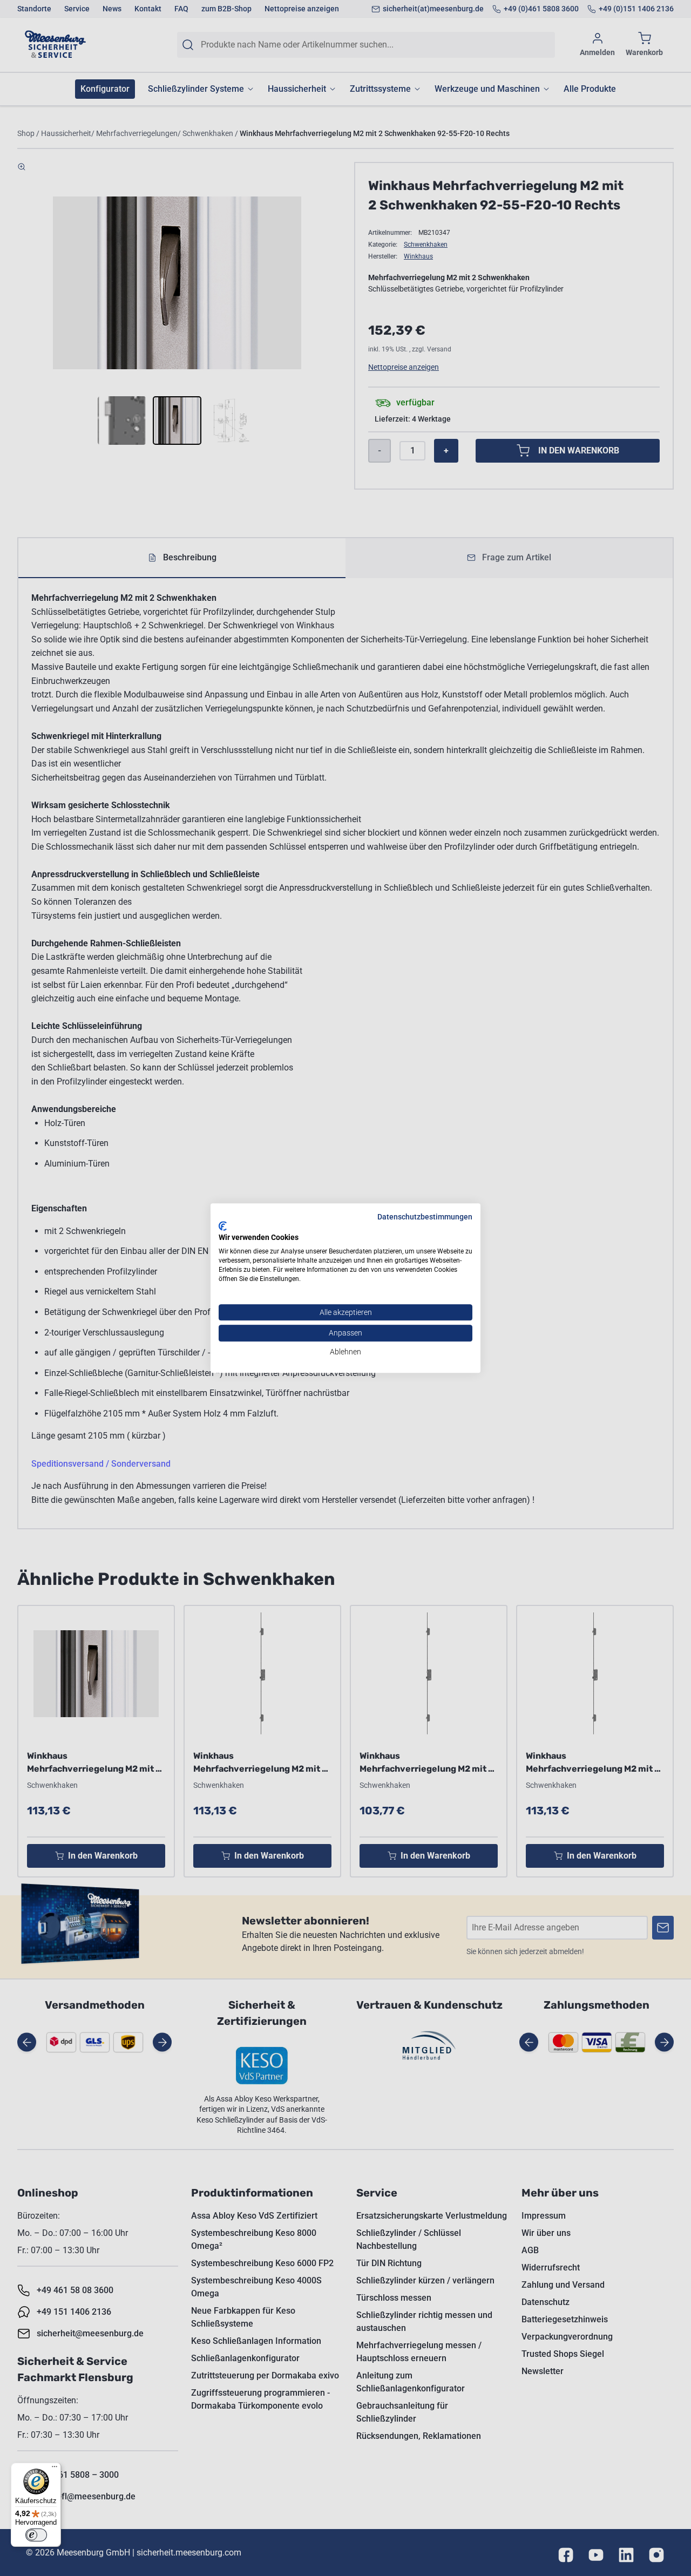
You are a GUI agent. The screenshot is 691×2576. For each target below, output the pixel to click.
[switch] (36, 2535)
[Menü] (55, 2469)
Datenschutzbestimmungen (425, 1217)
